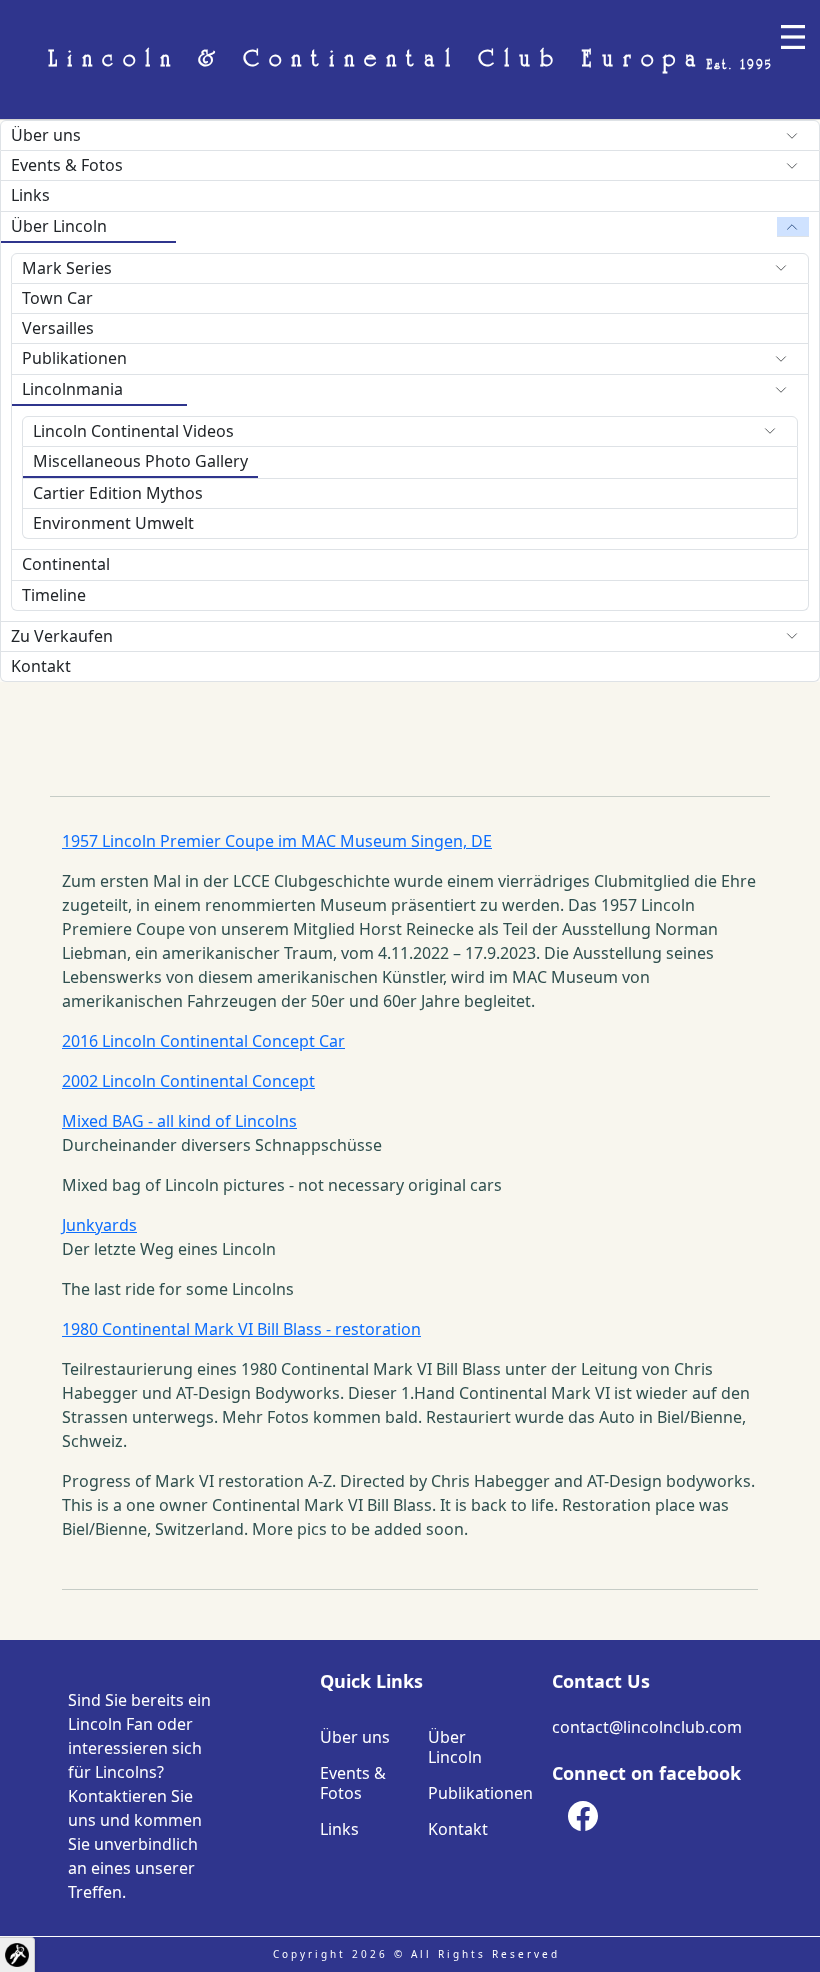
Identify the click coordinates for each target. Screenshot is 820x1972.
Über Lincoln (59, 226)
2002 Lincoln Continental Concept (188, 1081)
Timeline (54, 595)
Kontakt (41, 666)
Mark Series (67, 268)
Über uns (46, 135)
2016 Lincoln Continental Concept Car (203, 1041)
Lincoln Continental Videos (133, 431)
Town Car (57, 298)
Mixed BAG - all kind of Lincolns (179, 1121)
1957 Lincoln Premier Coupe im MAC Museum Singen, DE (277, 841)
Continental (66, 564)
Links (30, 195)
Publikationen (74, 358)
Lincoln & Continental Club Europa (410, 60)
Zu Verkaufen (62, 636)
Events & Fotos (67, 165)
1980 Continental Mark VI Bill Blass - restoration (241, 1329)
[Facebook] (583, 1816)
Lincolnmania (72, 389)
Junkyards (99, 1225)
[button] (17, 1954)
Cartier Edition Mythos (118, 493)
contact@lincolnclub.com (647, 1727)
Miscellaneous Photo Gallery (140, 461)
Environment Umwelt (113, 523)
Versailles (58, 328)
